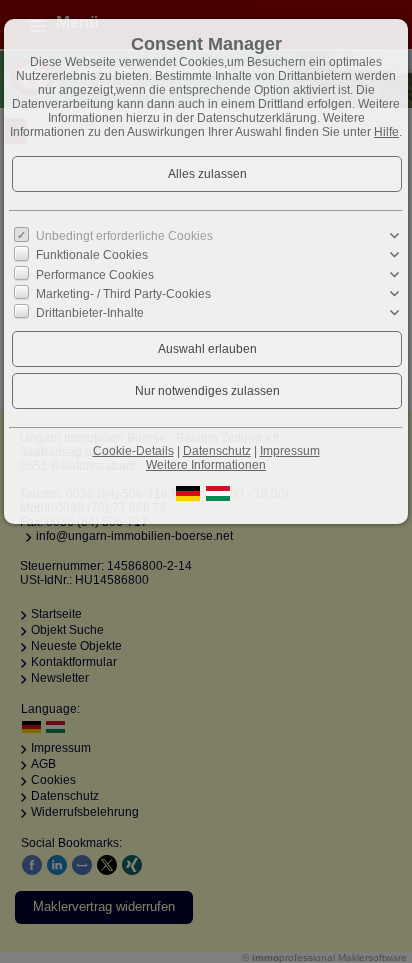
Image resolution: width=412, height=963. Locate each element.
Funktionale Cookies (92, 255)
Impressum (290, 451)
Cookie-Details (133, 451)
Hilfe (386, 132)
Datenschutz (217, 451)
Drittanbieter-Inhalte (90, 313)
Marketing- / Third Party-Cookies (123, 294)
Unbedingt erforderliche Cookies (124, 236)
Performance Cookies (95, 274)
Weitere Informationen (206, 465)
